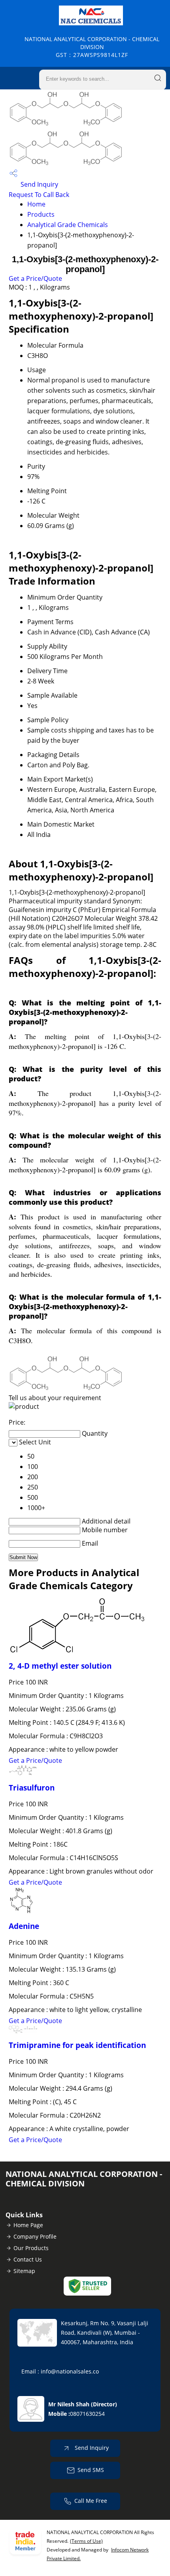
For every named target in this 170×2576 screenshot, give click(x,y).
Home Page (28, 2225)
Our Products (31, 2248)
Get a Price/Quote (35, 278)
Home (36, 204)
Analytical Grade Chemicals (68, 225)
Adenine (24, 1926)
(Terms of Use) (86, 2541)
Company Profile (35, 2236)
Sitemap (24, 2271)
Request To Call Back (39, 195)
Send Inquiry (39, 184)
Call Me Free (91, 2501)
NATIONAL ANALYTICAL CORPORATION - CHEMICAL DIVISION (92, 47)
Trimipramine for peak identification (77, 2045)
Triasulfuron (32, 1788)
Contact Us (28, 2259)
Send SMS (91, 2470)
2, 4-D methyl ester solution (60, 1666)
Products (41, 214)
